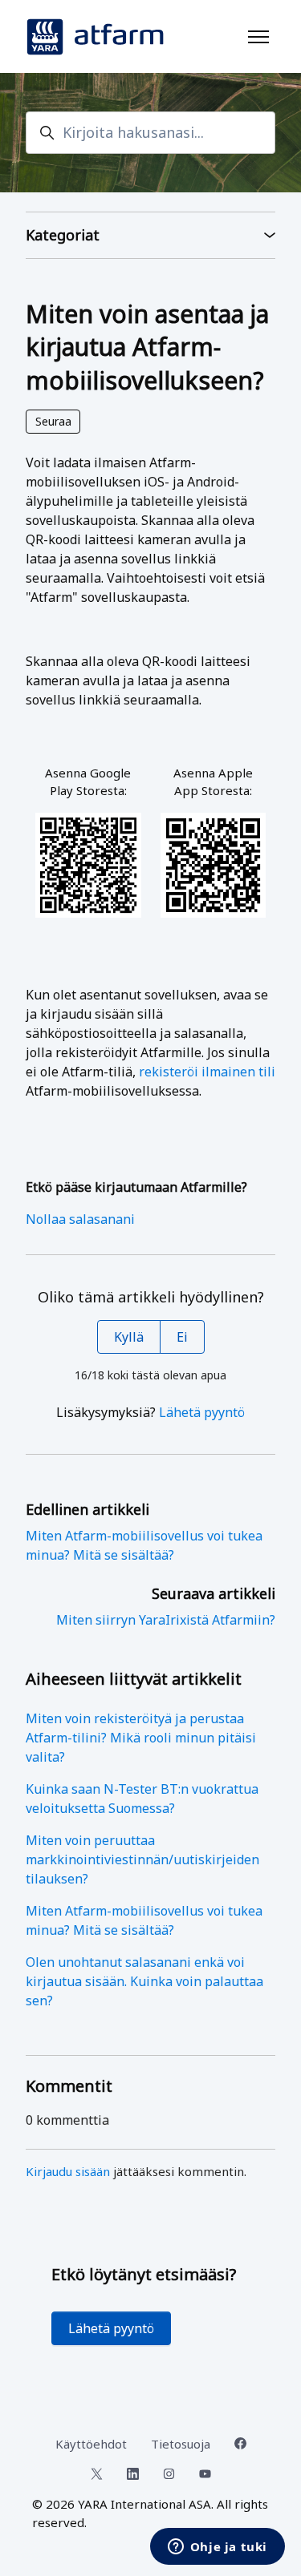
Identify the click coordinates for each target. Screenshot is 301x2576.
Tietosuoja (181, 2444)
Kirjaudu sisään (68, 2171)
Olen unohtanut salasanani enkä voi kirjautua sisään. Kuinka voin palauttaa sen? (144, 1981)
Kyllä (129, 1337)
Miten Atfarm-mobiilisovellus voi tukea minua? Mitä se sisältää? (144, 1920)
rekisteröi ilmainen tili (207, 1072)
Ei (182, 1337)
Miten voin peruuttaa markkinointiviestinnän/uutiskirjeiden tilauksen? (142, 1859)
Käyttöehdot (91, 2444)
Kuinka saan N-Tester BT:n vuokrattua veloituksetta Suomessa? (142, 1799)
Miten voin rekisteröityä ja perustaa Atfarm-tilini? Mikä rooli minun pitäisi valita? (141, 1738)
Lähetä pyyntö (202, 1412)
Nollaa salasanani (80, 1219)
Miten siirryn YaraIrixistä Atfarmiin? (166, 1620)
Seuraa (53, 421)
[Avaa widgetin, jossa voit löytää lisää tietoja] (217, 2548)
